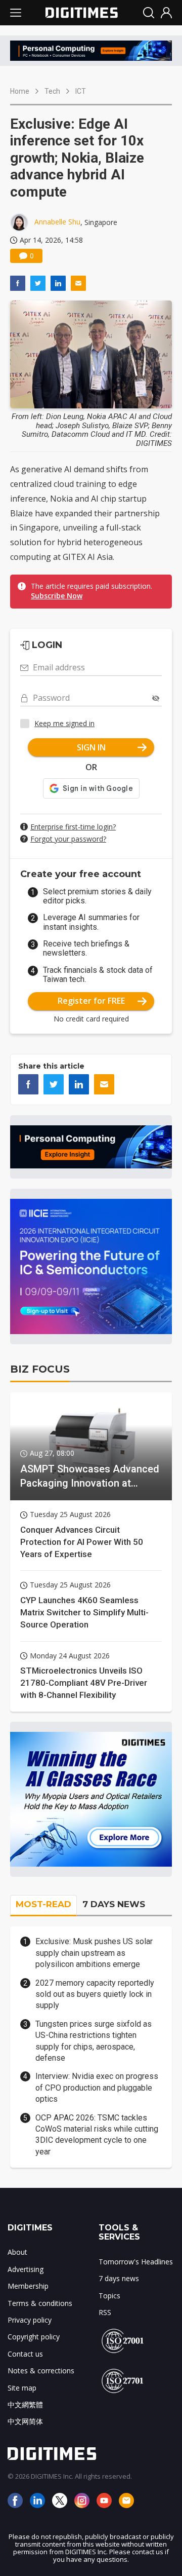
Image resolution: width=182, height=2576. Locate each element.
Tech (52, 91)
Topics (109, 2296)
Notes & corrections (41, 2371)
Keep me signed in (64, 723)
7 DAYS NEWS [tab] (114, 1904)
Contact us (25, 2354)
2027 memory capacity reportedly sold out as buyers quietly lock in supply (95, 1994)
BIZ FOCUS (40, 1369)
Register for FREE (91, 1001)
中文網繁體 (25, 2404)
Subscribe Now (57, 596)
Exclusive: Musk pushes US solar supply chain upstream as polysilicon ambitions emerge (94, 1953)
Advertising (26, 2269)
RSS (105, 2312)
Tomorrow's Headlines (136, 2262)
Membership (28, 2286)
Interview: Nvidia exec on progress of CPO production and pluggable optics (97, 2088)
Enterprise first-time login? (73, 827)
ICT (81, 91)
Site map (22, 2388)
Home (20, 91)
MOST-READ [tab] (43, 1904)
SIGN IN (91, 747)
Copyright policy (34, 2337)
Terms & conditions (40, 2303)
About (17, 2252)
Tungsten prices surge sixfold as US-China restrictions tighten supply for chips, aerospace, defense (94, 2041)
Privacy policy (30, 2320)
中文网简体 (25, 2421)
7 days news (119, 2278)
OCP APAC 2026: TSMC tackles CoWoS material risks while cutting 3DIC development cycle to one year (97, 2135)
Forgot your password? (68, 839)
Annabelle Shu (57, 222)
